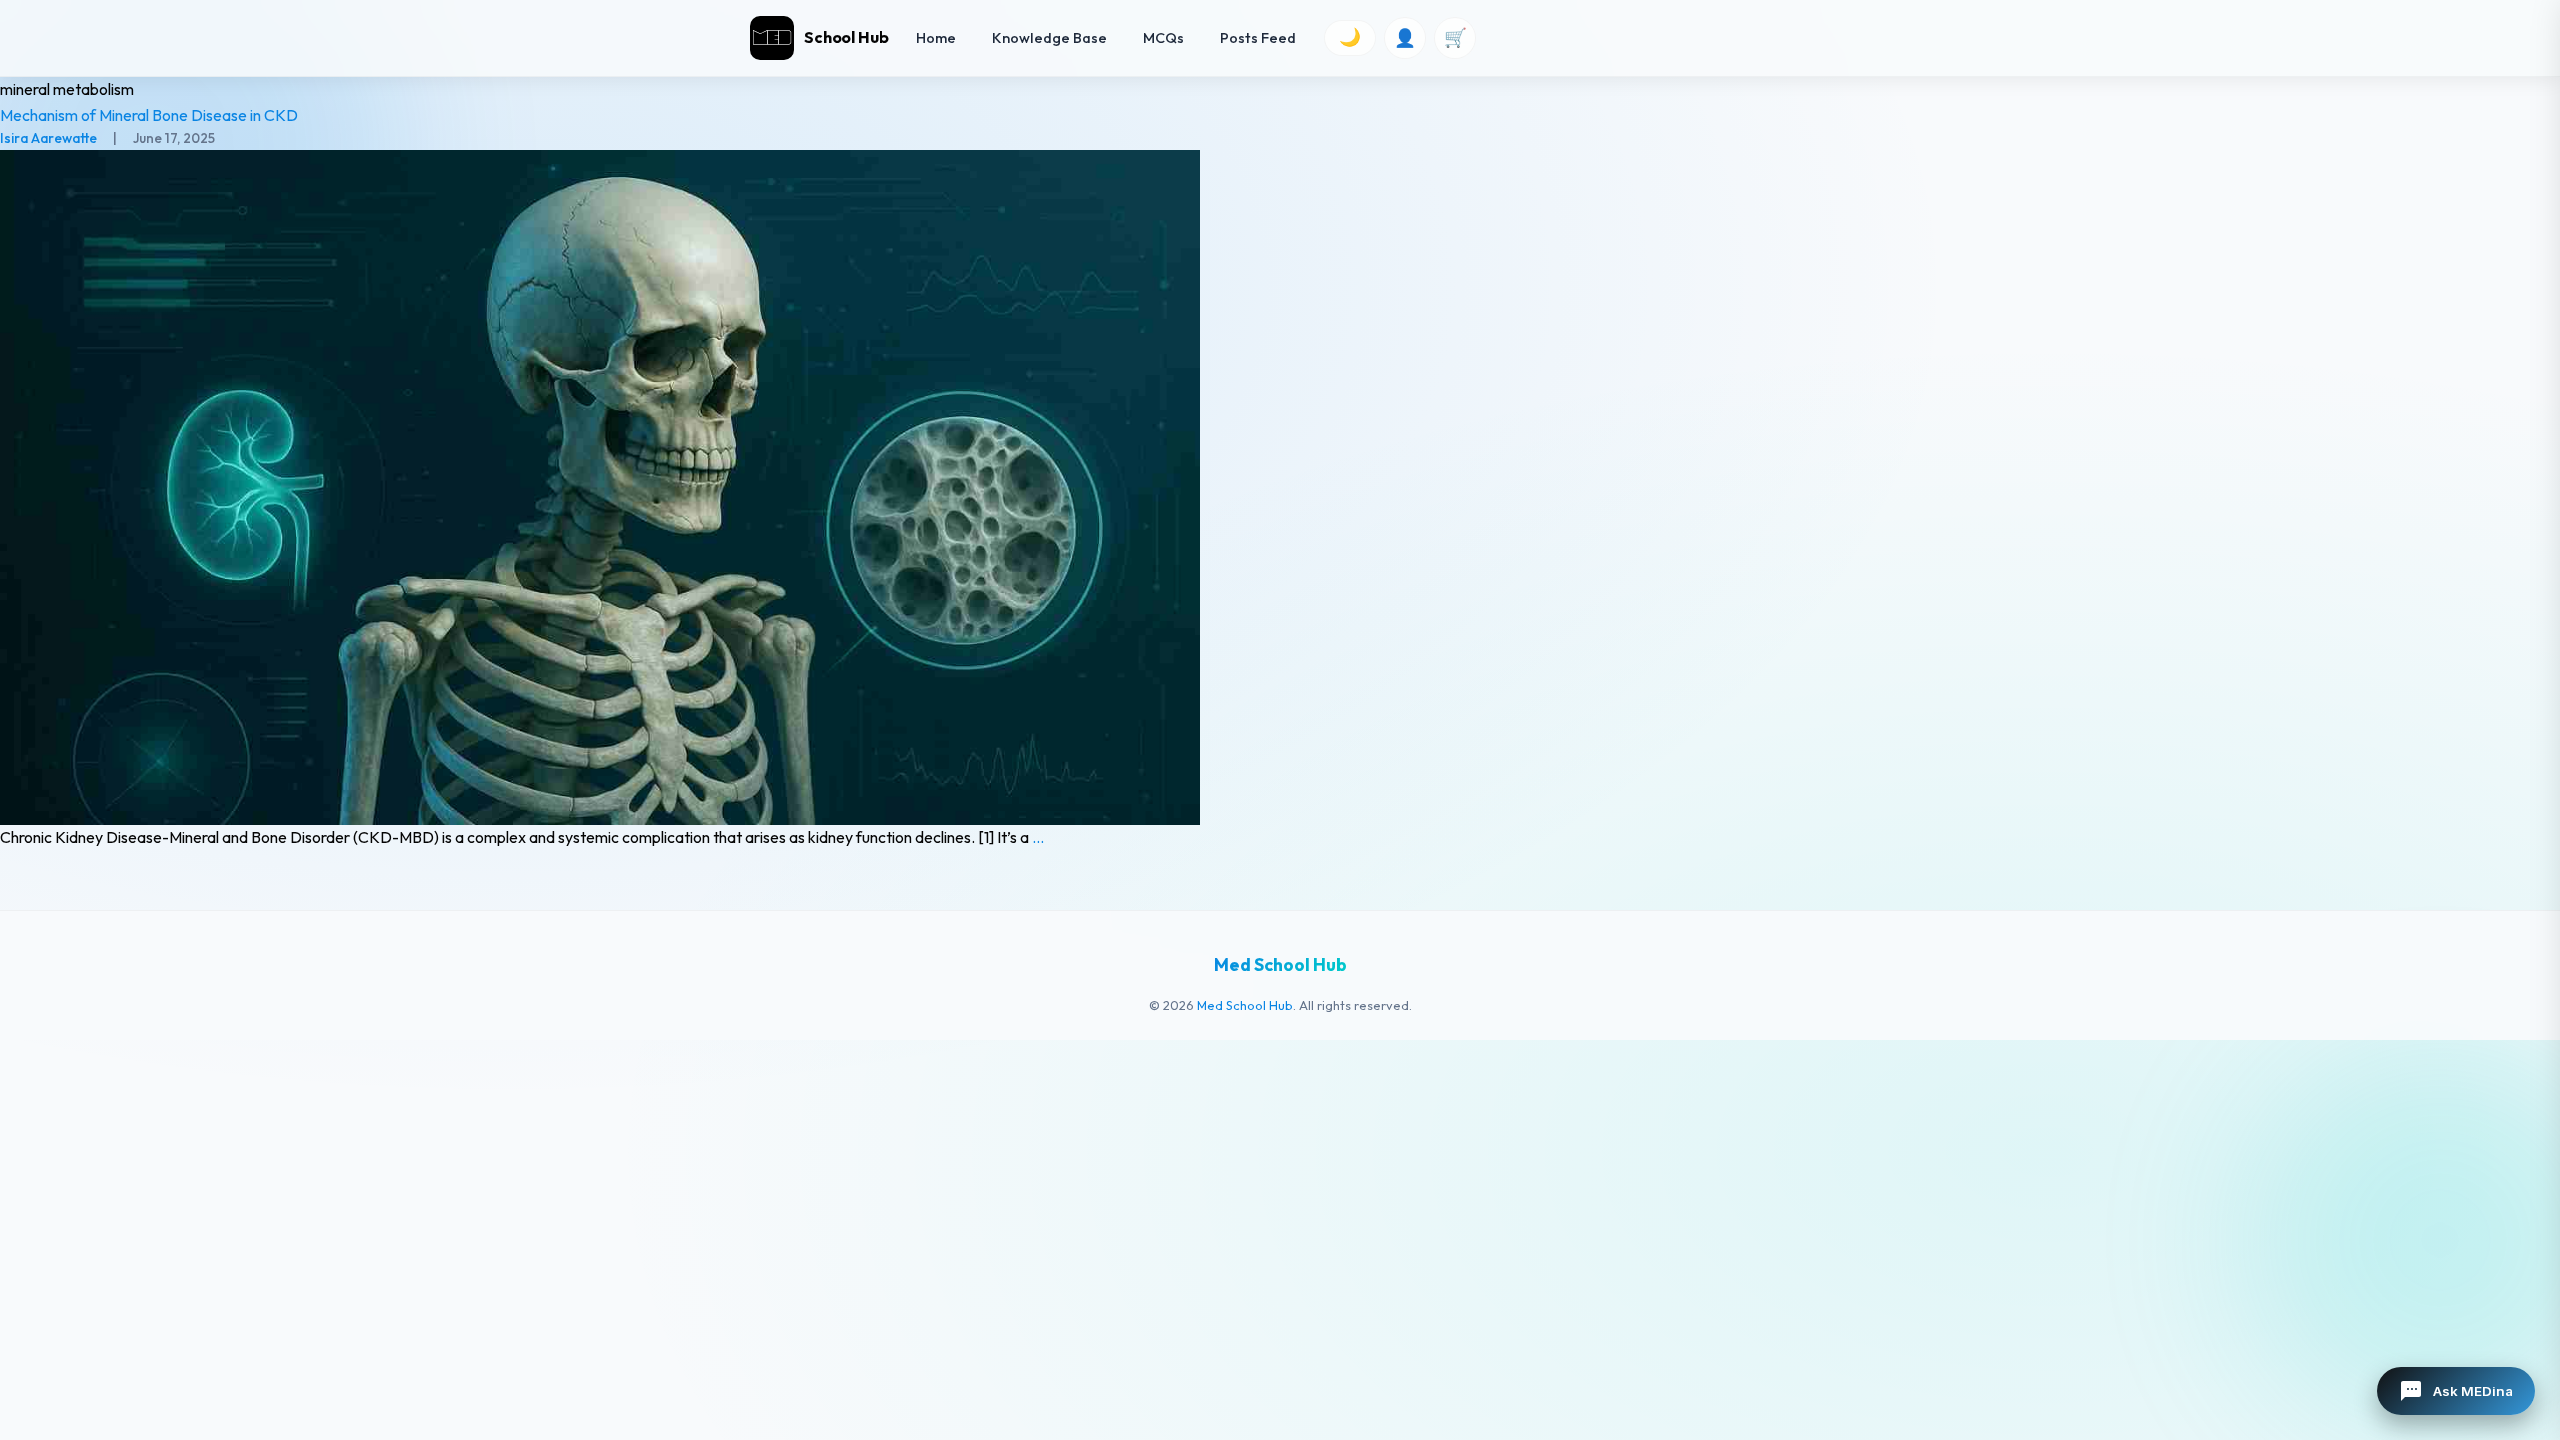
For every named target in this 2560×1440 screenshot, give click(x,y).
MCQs (1163, 38)
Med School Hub (1245, 1005)
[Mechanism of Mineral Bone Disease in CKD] (1280, 487)
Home (936, 38)
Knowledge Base (1049, 38)
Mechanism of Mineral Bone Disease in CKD (149, 115)
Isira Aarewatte (48, 138)
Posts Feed (1258, 38)
